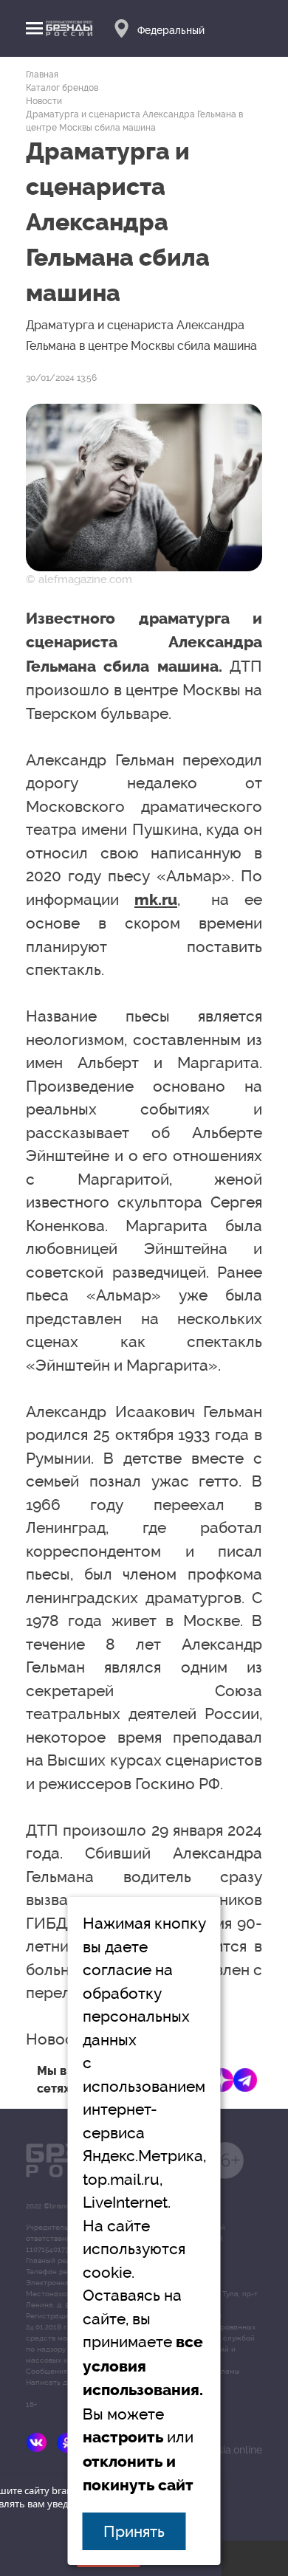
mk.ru (156, 900)
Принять (134, 2531)
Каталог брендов (62, 88)
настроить (123, 2437)
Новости (44, 101)
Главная (42, 75)
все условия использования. (143, 2366)
